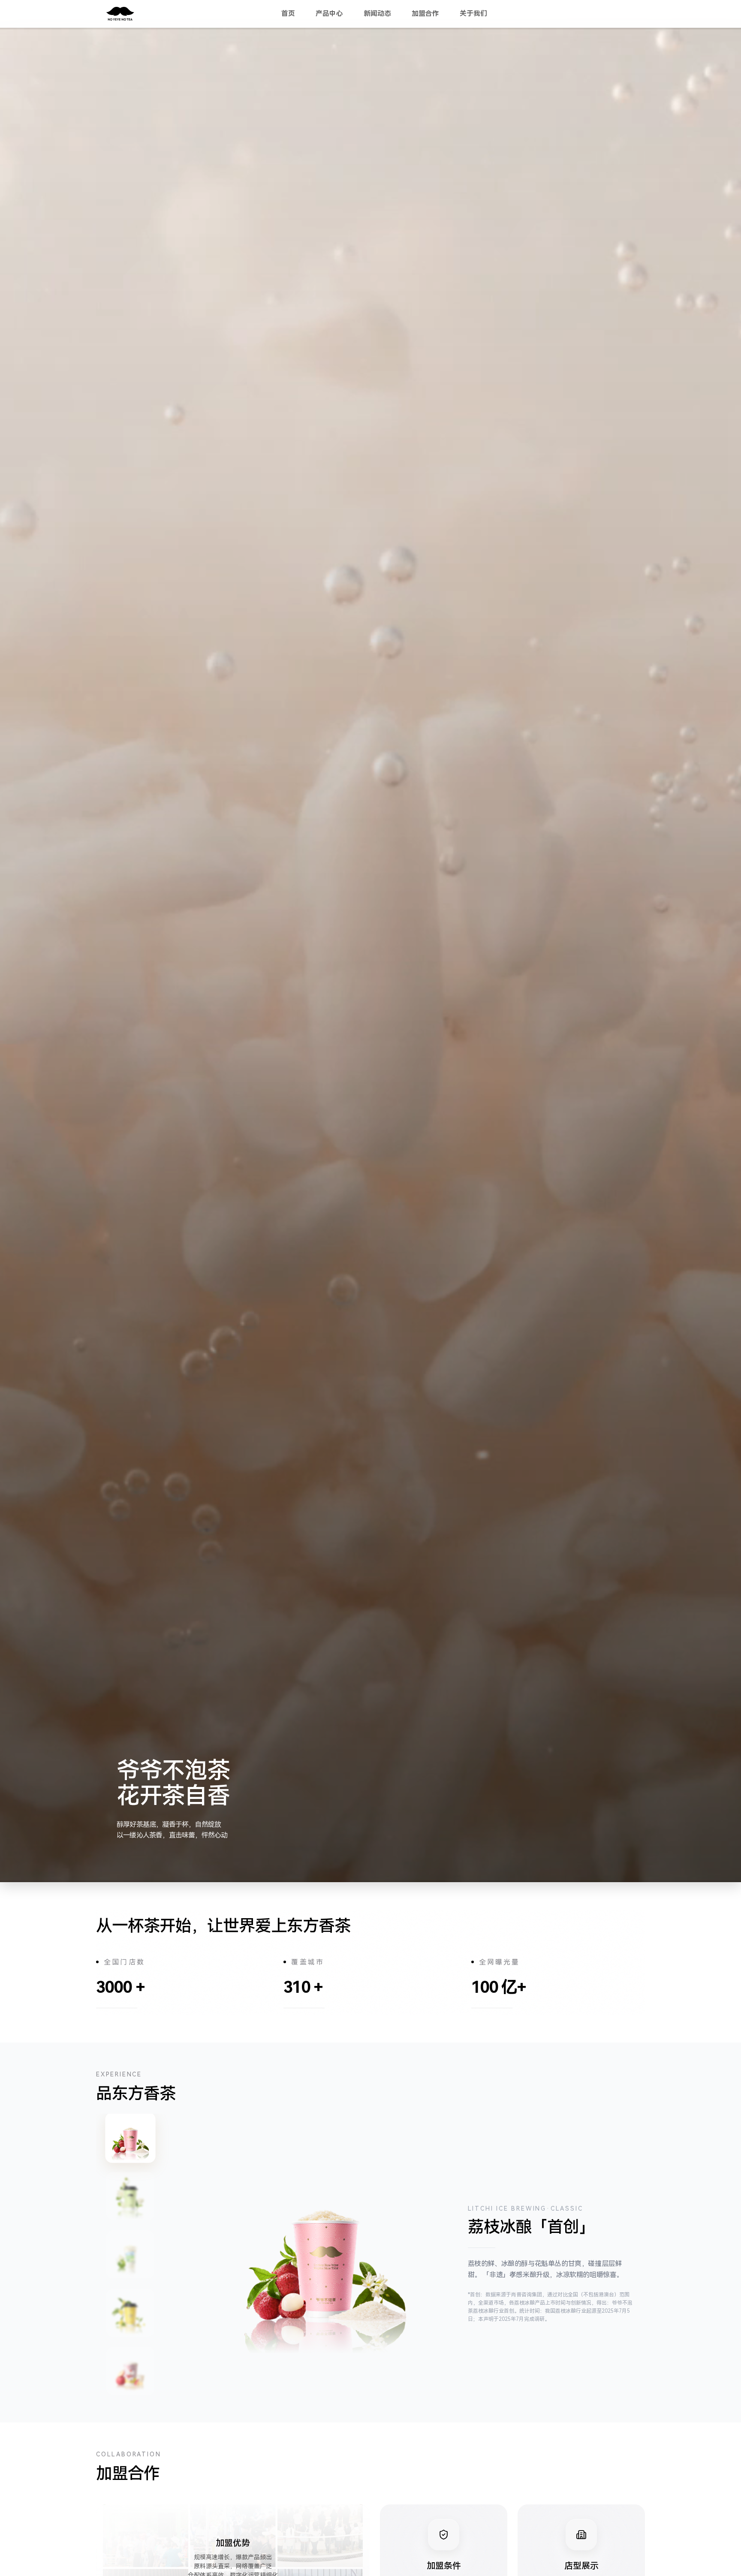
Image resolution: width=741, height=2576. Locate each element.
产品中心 (329, 14)
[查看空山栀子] (130, 2196)
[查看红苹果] (130, 2371)
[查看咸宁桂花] (130, 2313)
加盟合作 (425, 14)
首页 (288, 14)
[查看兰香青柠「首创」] (130, 2254)
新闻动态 (377, 14)
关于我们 (473, 14)
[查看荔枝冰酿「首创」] (130, 2138)
